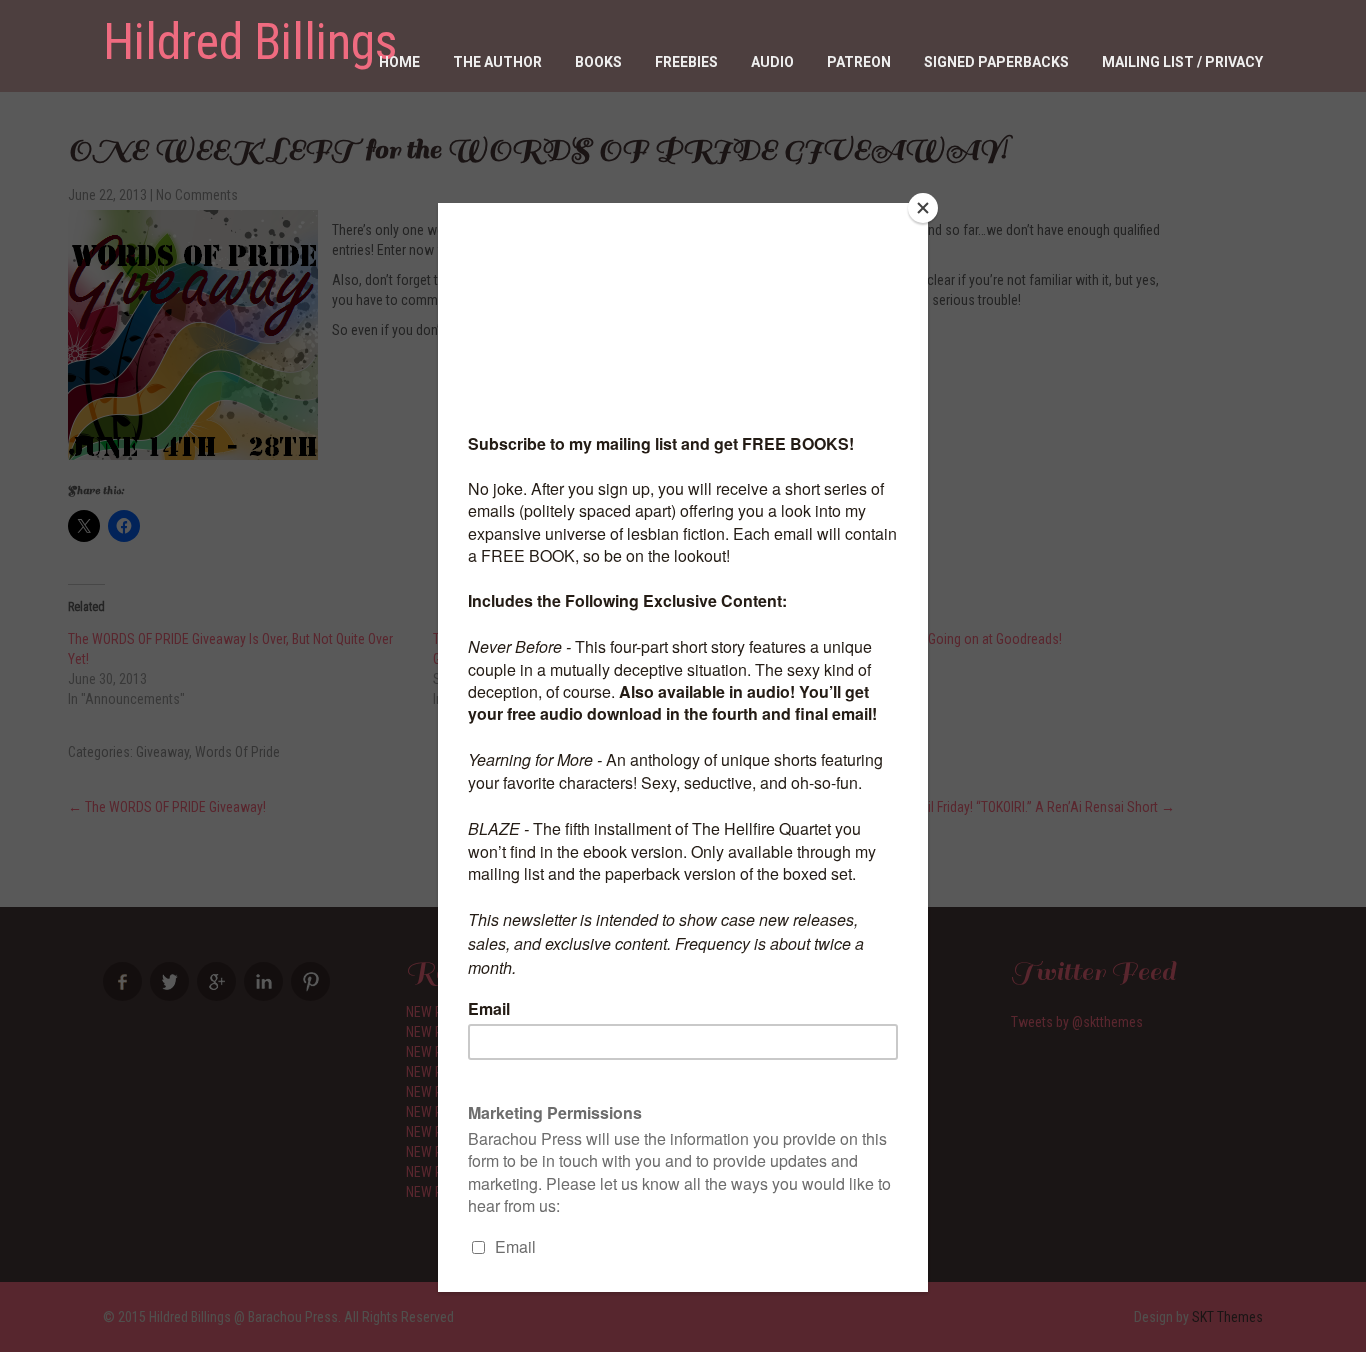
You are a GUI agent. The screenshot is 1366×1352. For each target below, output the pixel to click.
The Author (497, 62)
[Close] (923, 208)
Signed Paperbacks (996, 62)
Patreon (859, 62)
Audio (772, 62)
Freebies (686, 62)
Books (598, 62)
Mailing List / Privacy (1182, 62)
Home (399, 62)
